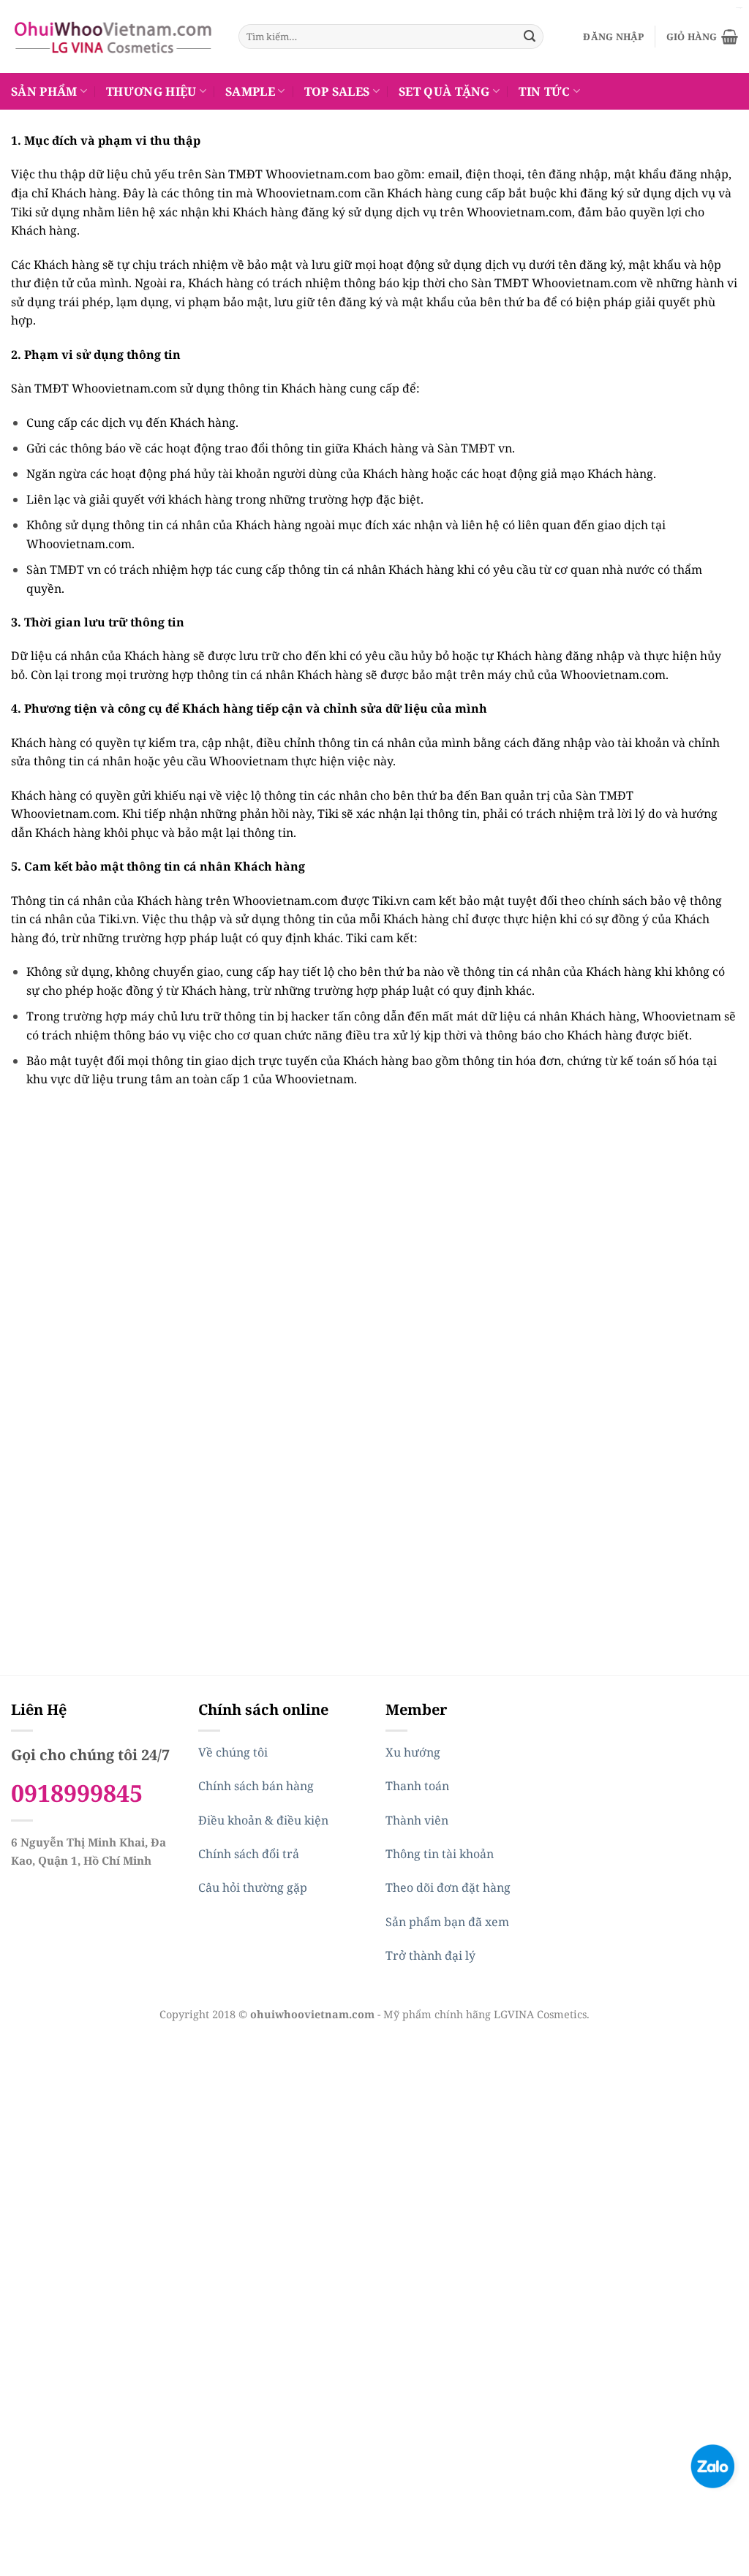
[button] (613, 37)
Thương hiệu (151, 91)
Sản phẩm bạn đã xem (447, 1922)
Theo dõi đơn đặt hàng (448, 1887)
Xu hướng (413, 1752)
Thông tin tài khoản (440, 1854)
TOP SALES (337, 91)
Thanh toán (417, 1786)
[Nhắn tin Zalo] (712, 2465)
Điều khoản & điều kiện (263, 1820)
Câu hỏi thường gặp (253, 1887)
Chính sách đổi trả (249, 1854)
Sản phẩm (44, 91)
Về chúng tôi (233, 1752)
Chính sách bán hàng (256, 1786)
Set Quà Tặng (444, 91)
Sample (250, 91)
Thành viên (417, 1820)
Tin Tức (544, 91)
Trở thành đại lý (430, 1955)
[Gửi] (530, 37)
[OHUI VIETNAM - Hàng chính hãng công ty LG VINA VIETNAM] (114, 37)
